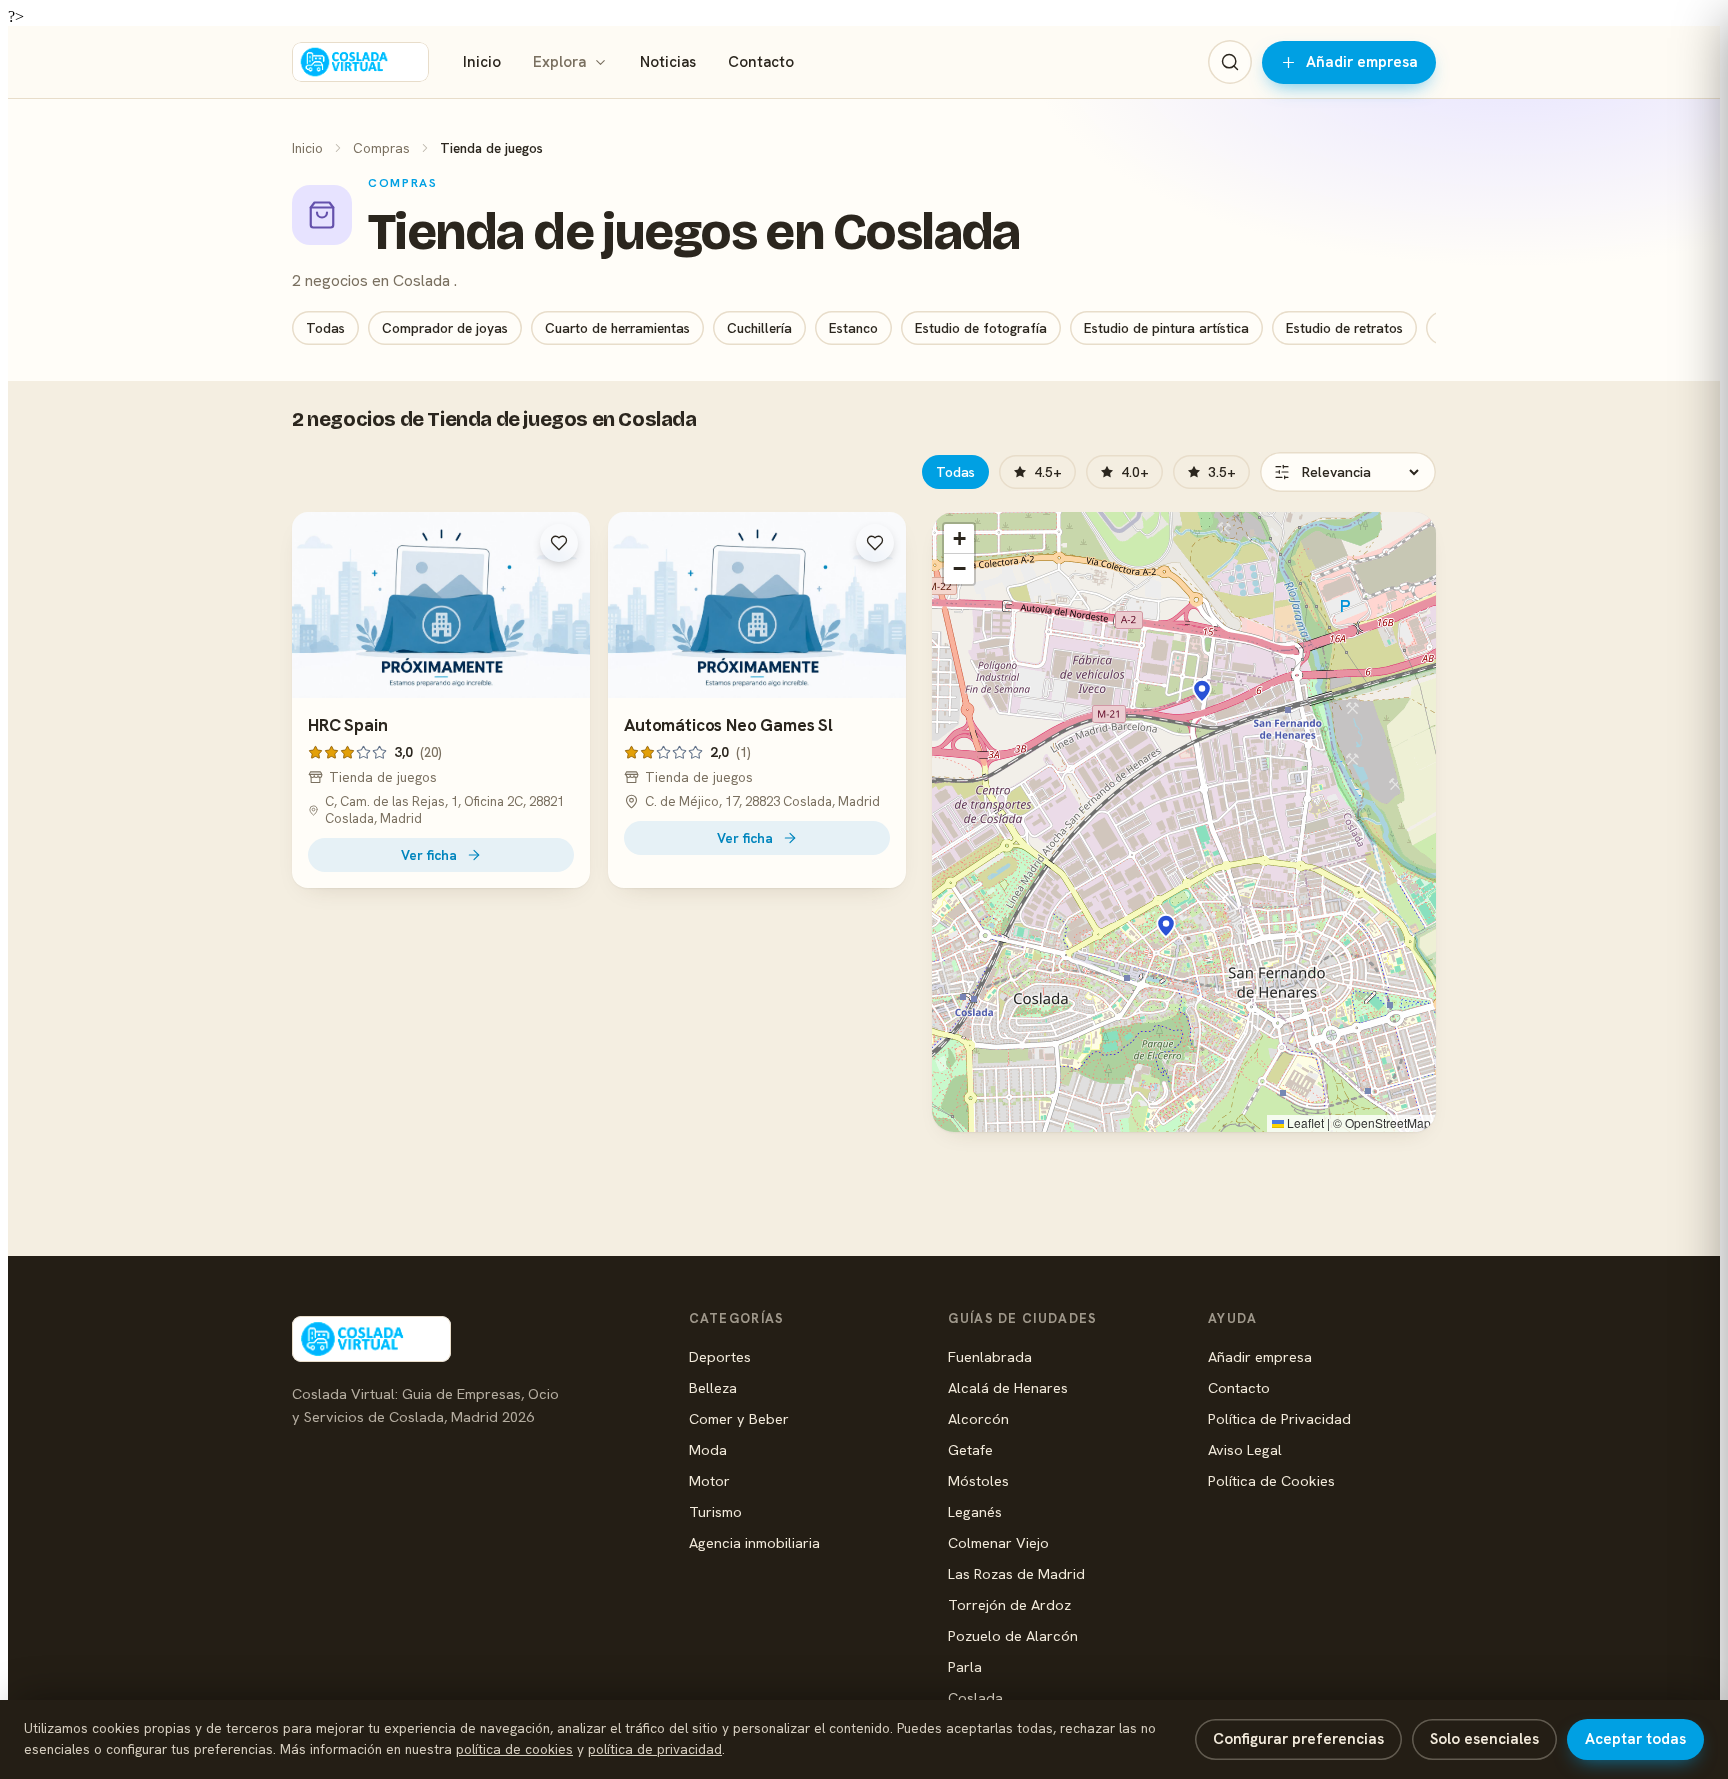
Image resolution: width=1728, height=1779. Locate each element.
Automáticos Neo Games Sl (728, 725)
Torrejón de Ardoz (1009, 1604)
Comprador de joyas (445, 328)
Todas (325, 328)
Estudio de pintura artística (1166, 328)
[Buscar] (1230, 62)
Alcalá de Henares (1008, 1387)
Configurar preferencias (1298, 1739)
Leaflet (1304, 1122)
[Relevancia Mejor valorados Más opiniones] (1348, 472)
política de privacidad (655, 1749)
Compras (381, 148)
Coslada (975, 1697)
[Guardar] (559, 543)
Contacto (761, 62)
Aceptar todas (1635, 1739)
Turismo (715, 1511)
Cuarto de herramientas (617, 328)
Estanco (853, 328)
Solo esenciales (1484, 1739)
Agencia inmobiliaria (754, 1542)
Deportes (720, 1356)
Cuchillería (759, 328)
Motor (709, 1480)
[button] (1202, 691)
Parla (965, 1666)
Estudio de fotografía (981, 328)
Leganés (975, 1511)
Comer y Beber (739, 1418)
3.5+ (1222, 472)
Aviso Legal (1245, 1449)
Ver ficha (429, 855)
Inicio (482, 62)
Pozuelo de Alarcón (1013, 1635)
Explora (559, 62)
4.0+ (1135, 472)
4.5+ (1048, 472)
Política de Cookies (1271, 1480)
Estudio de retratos (1344, 328)
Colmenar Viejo (998, 1542)
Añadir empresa (1362, 62)
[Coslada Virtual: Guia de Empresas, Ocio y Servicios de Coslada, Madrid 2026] (360, 62)
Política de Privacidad (1279, 1418)
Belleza (713, 1387)
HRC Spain (347, 725)
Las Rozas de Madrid (1016, 1573)
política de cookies (514, 1749)
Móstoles (978, 1480)
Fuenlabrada (990, 1356)
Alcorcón (978, 1418)
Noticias (668, 62)
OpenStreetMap (1388, 1122)
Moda (708, 1449)
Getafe (970, 1449)
